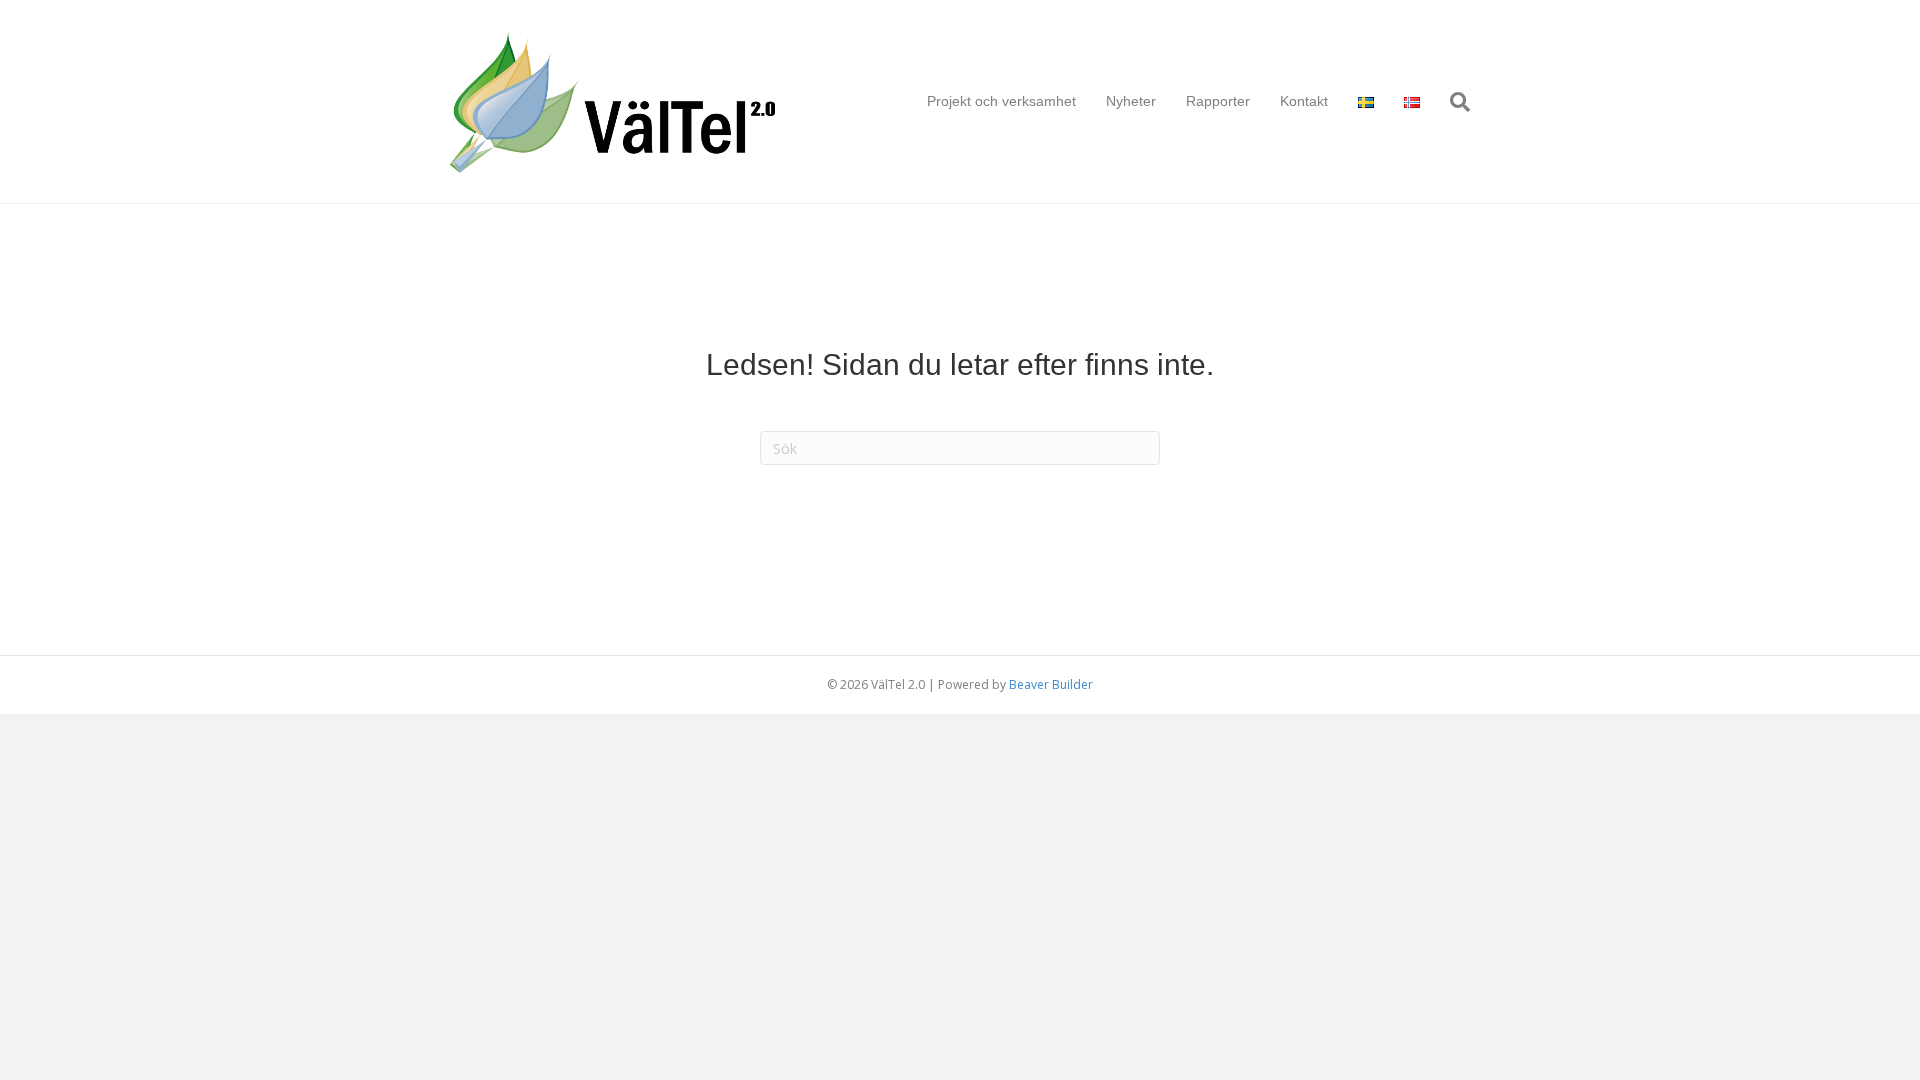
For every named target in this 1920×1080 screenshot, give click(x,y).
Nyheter (1131, 101)
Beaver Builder (1051, 684)
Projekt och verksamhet (1001, 101)
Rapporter (1218, 101)
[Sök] (1452, 102)
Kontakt (1304, 101)
